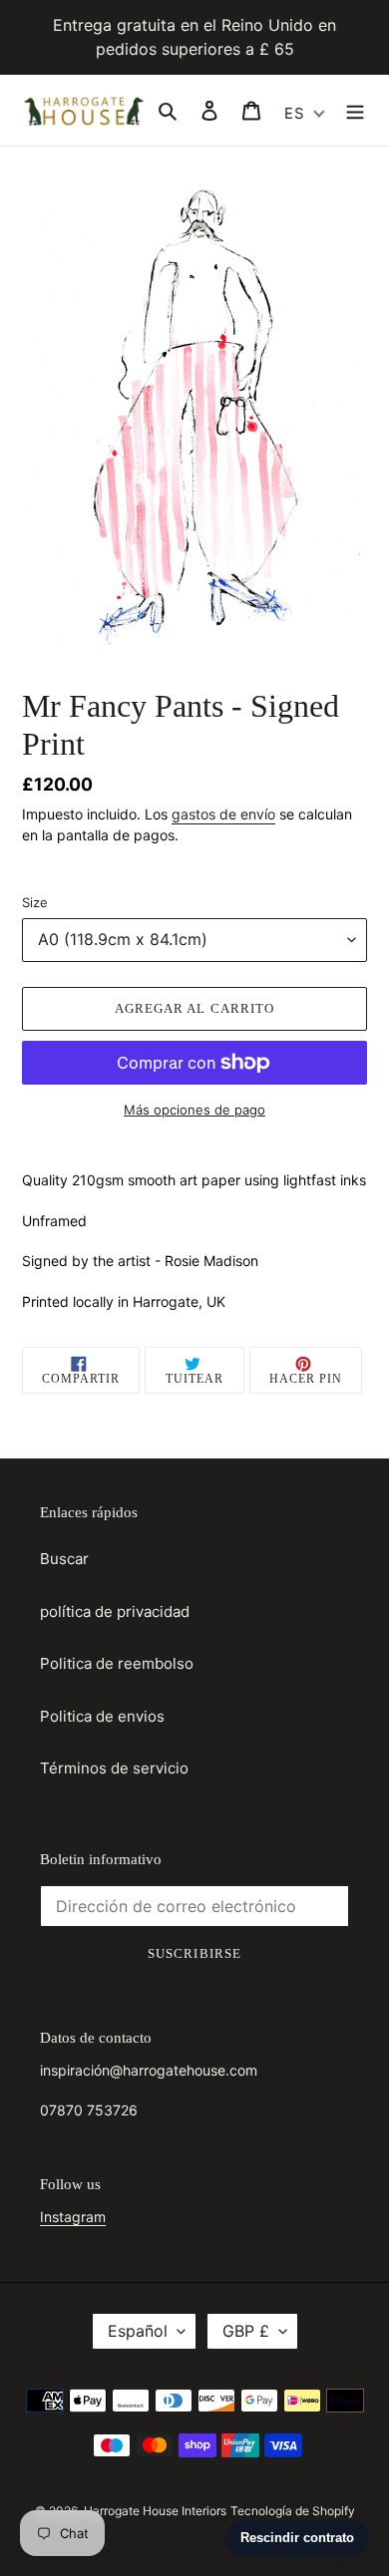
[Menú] (355, 110)
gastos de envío (223, 814)
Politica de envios (102, 1716)
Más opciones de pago (194, 1110)
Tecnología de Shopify (293, 2511)
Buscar (64, 1559)
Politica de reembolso (117, 1663)
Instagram (73, 2217)
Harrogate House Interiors (155, 2511)
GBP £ (246, 2331)
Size (35, 902)
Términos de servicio (114, 1768)
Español (138, 2331)
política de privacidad (115, 1611)
